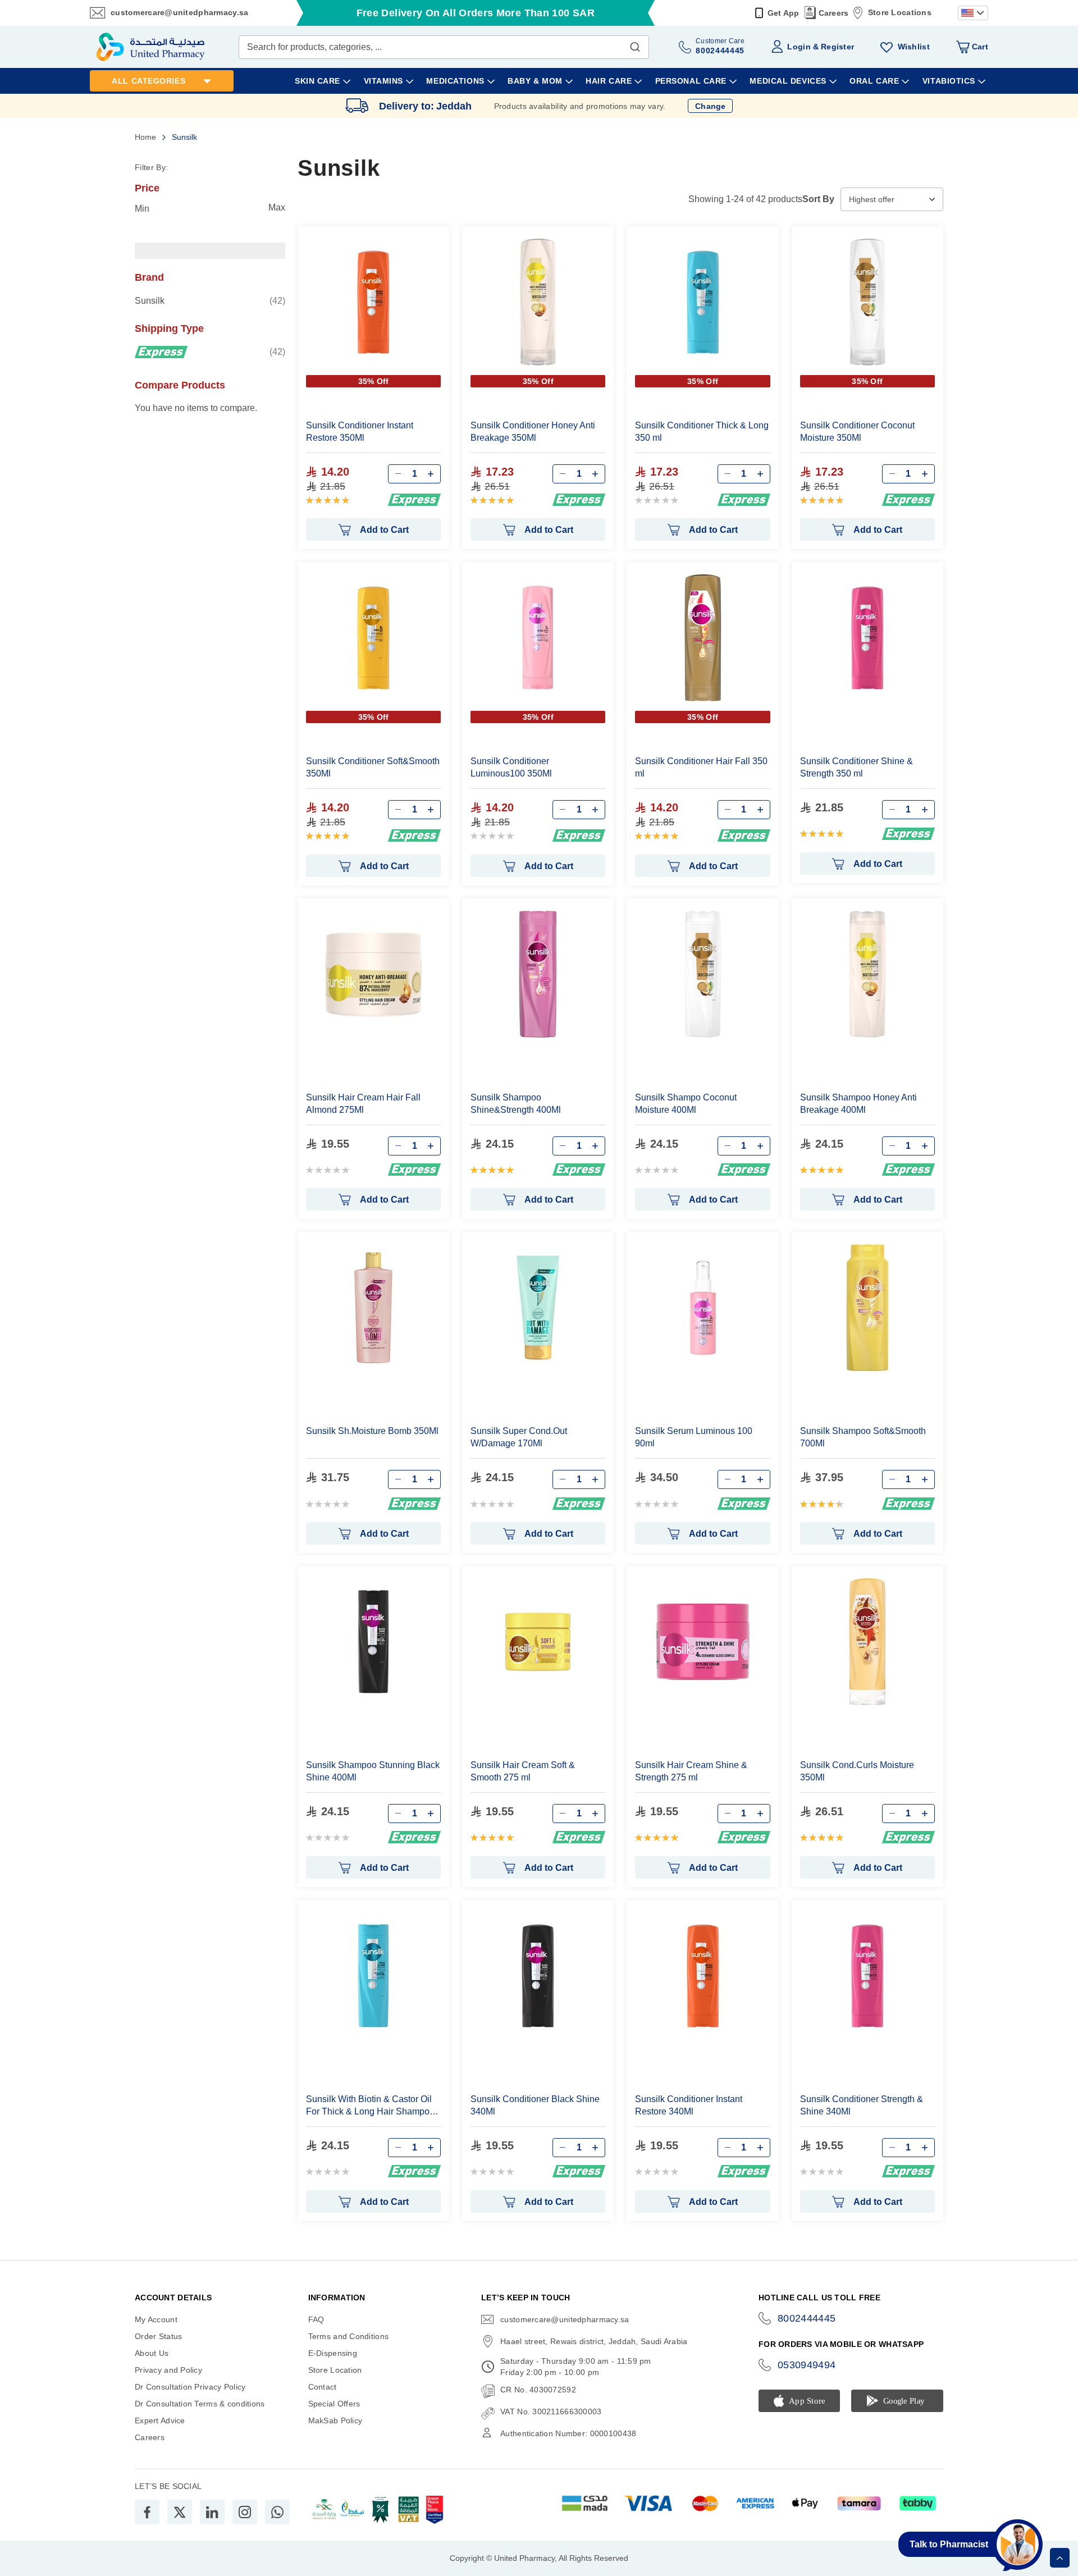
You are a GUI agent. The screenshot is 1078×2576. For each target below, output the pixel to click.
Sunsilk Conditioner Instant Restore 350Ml (360, 431)
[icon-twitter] (180, 2512)
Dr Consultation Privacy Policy (190, 2387)
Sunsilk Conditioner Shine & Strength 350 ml (857, 767)
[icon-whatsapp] (277, 2512)
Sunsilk (210, 300)
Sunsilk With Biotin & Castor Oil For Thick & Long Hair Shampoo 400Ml (370, 2106)
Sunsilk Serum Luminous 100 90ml (694, 1437)
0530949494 (807, 2365)
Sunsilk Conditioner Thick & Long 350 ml (702, 431)
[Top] (1060, 2558)
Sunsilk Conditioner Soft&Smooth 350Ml (373, 767)
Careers (834, 13)
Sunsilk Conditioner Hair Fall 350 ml (701, 767)
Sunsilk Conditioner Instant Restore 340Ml (689, 2105)
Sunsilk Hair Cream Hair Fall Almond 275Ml (363, 1104)
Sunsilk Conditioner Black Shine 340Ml (535, 2105)
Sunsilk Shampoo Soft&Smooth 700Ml (863, 1437)
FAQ (316, 2319)
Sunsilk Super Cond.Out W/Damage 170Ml (519, 1437)
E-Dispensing (333, 2353)
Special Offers (334, 2404)
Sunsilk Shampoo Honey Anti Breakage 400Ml (858, 1104)
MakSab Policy (335, 2420)
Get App (784, 13)
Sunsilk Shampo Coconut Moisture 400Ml (686, 1104)
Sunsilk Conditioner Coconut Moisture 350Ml (857, 431)
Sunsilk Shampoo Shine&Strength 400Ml (516, 1104)
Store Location (335, 2370)
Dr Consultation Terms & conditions (200, 2404)
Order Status (158, 2336)
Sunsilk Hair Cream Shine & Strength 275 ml (691, 1771)
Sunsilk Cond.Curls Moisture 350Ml (857, 1771)
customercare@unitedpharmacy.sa (179, 12)
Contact (323, 2387)
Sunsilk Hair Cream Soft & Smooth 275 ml (523, 1771)
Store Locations (900, 12)
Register (837, 47)
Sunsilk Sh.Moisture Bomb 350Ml (372, 1431)
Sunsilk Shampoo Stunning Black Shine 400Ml (373, 1771)
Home (147, 137)
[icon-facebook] (147, 2512)
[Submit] (635, 44)
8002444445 (807, 2318)
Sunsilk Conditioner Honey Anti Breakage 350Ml (533, 431)
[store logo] (150, 47)
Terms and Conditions (349, 2336)
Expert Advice (160, 2420)
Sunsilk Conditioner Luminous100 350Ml (511, 767)
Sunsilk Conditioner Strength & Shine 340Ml (862, 2105)
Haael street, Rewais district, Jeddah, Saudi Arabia (594, 2341)
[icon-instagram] (245, 2512)
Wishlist (914, 47)
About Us (152, 2353)
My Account (156, 2319)
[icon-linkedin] (212, 2512)
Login (799, 47)
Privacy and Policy (168, 2370)
